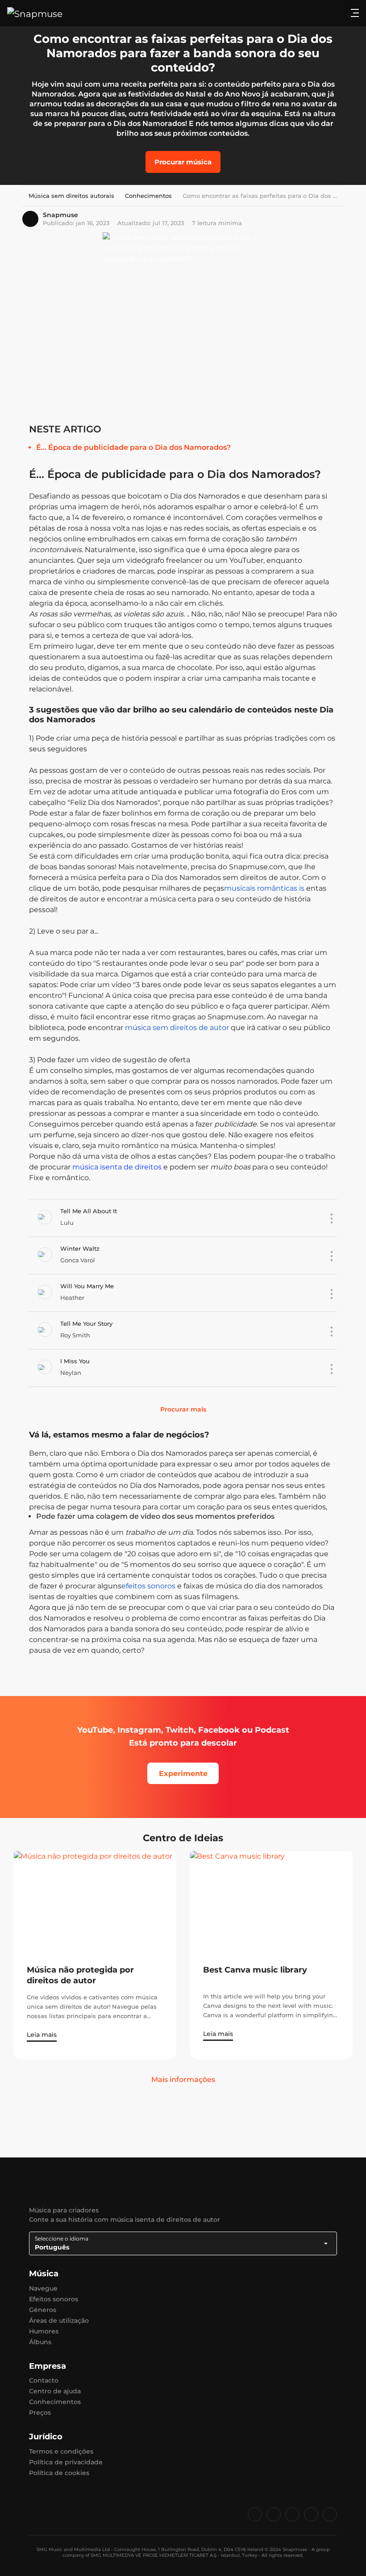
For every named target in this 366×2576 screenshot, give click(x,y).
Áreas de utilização (59, 2320)
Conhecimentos (55, 2402)
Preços (40, 2413)
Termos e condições (61, 2451)
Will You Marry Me (87, 1286)
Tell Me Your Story (86, 1324)
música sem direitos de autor (177, 1028)
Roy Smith (75, 1335)
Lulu (67, 1223)
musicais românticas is (264, 888)
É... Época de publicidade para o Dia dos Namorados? (133, 447)
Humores (44, 2331)
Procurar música (183, 162)
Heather (72, 1298)
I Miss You (75, 1361)
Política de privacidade (66, 2462)
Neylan (71, 1373)
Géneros (43, 2310)
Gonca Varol (78, 1260)
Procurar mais (183, 1409)
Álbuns (40, 2342)
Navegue (43, 2288)
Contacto (44, 2380)
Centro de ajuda (55, 2391)
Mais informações (183, 2080)
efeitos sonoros (148, 1586)
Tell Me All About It (89, 1211)
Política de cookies (59, 2473)
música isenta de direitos (116, 1167)
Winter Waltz (80, 1248)
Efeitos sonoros (54, 2299)
